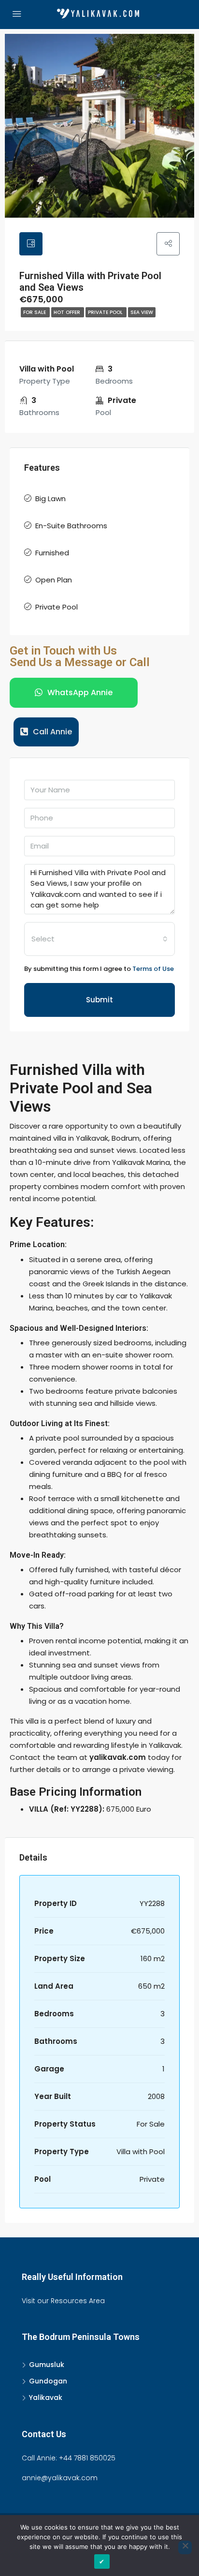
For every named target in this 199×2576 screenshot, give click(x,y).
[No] (185, 2547)
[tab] (31, 244)
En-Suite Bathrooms (71, 526)
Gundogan (48, 2381)
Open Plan (54, 580)
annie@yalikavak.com (60, 2478)
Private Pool (106, 312)
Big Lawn (50, 499)
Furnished (52, 553)
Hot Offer (68, 312)
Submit (99, 1000)
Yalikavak (46, 2397)
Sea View (142, 312)
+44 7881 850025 (87, 2458)
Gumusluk (47, 2365)
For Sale (35, 312)
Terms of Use (153, 969)
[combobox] (99, 939)
